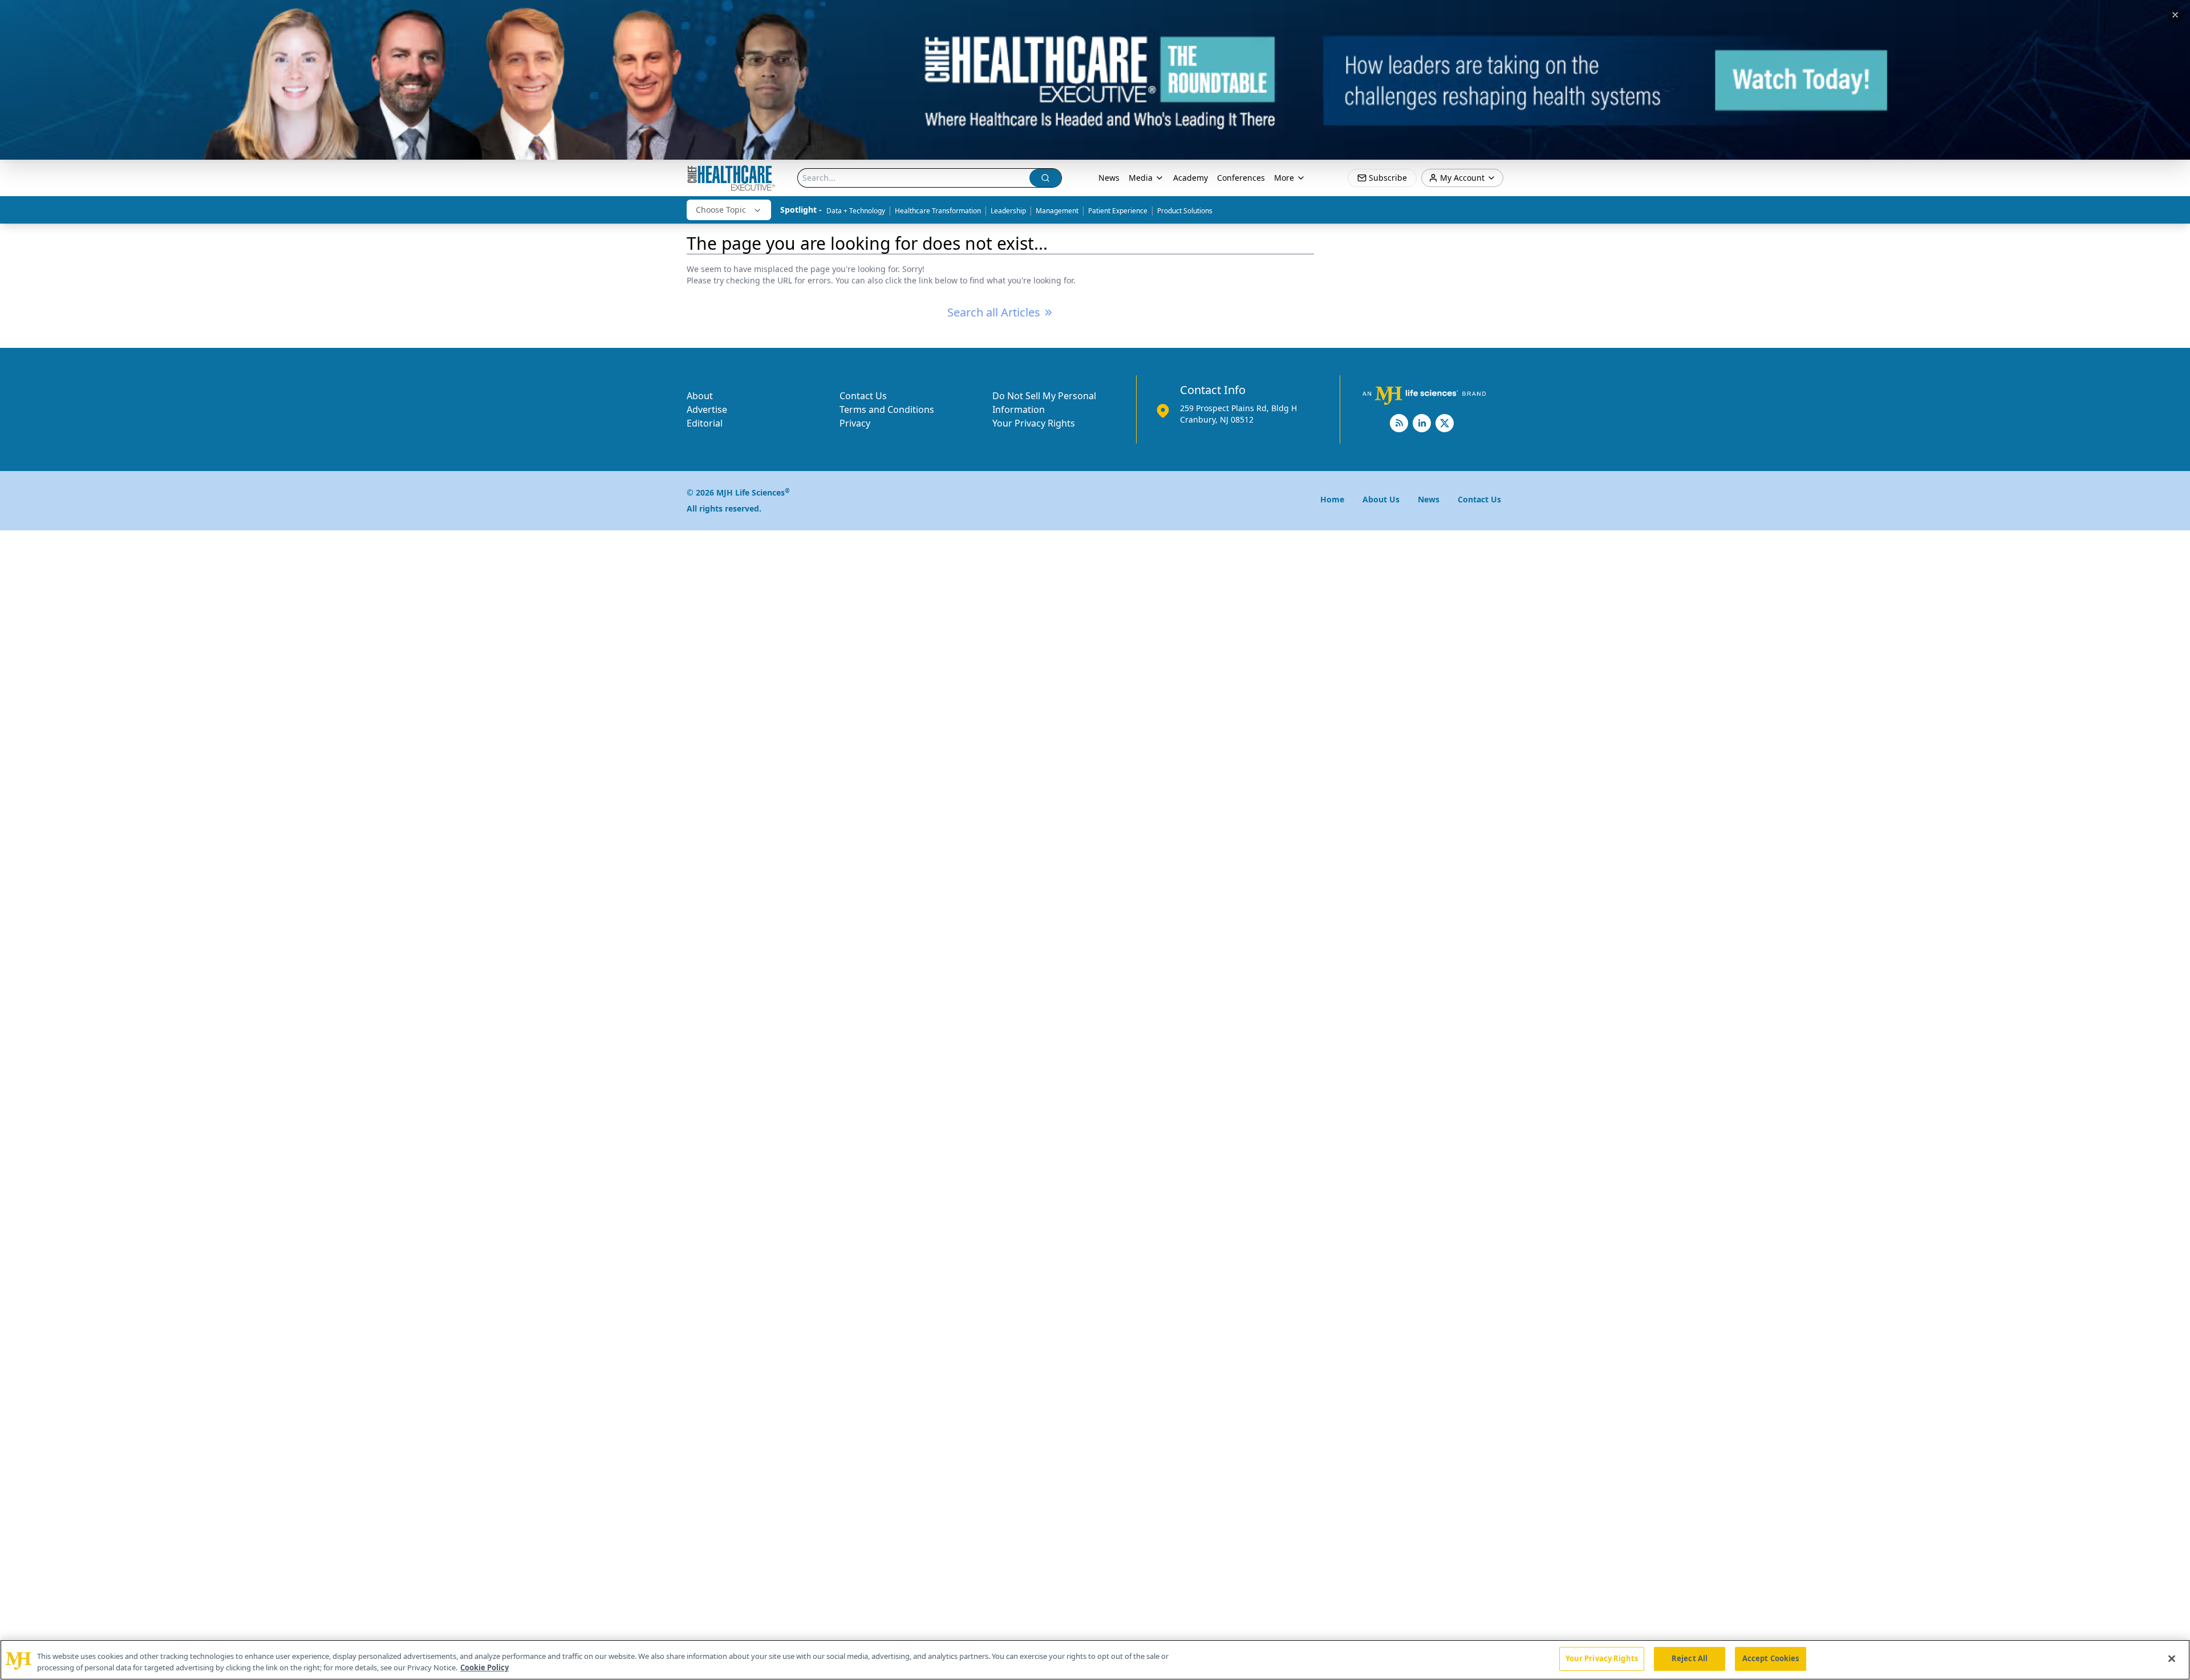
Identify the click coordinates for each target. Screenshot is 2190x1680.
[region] (1095, 1660)
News (1109, 178)
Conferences (1241, 178)
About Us (1381, 499)
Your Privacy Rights (1034, 423)
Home (1332, 499)
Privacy (855, 423)
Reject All (1690, 1658)
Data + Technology (856, 211)
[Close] (2172, 1658)
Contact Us (863, 396)
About (700, 396)
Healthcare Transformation (938, 211)
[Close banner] (2175, 15)
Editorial (705, 423)
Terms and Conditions (887, 409)
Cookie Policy (484, 1667)
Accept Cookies (1771, 1658)
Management (1057, 211)
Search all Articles (994, 312)
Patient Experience (1118, 211)
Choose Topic (721, 210)
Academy (1191, 178)
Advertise (707, 409)
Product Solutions (1185, 211)
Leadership (1008, 211)
